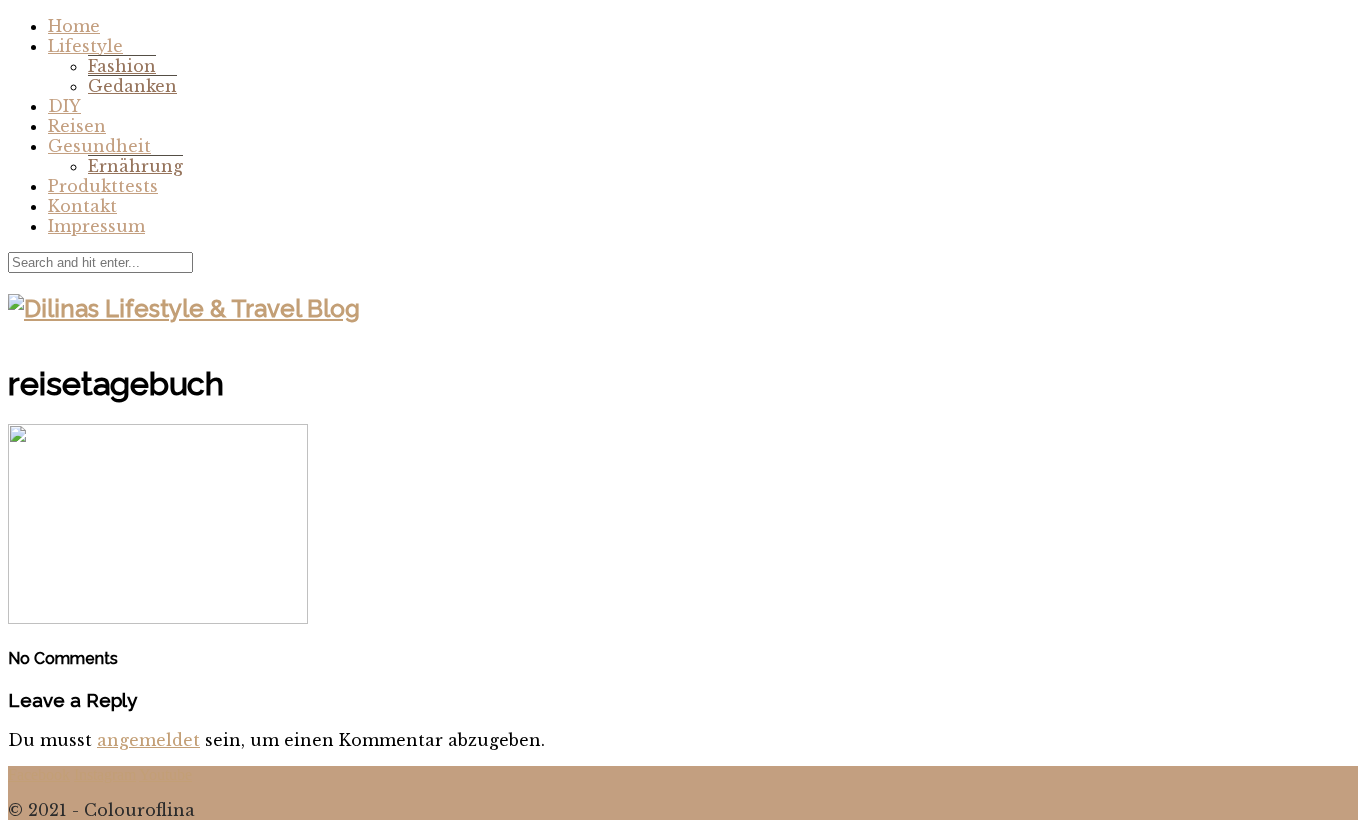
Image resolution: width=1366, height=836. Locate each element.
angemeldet (148, 740)
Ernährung (135, 166)
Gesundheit (99, 146)
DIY (64, 106)
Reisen (77, 126)
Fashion (122, 66)
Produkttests (103, 186)
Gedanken (132, 86)
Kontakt (82, 206)
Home (74, 26)
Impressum (96, 226)
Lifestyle (85, 46)
